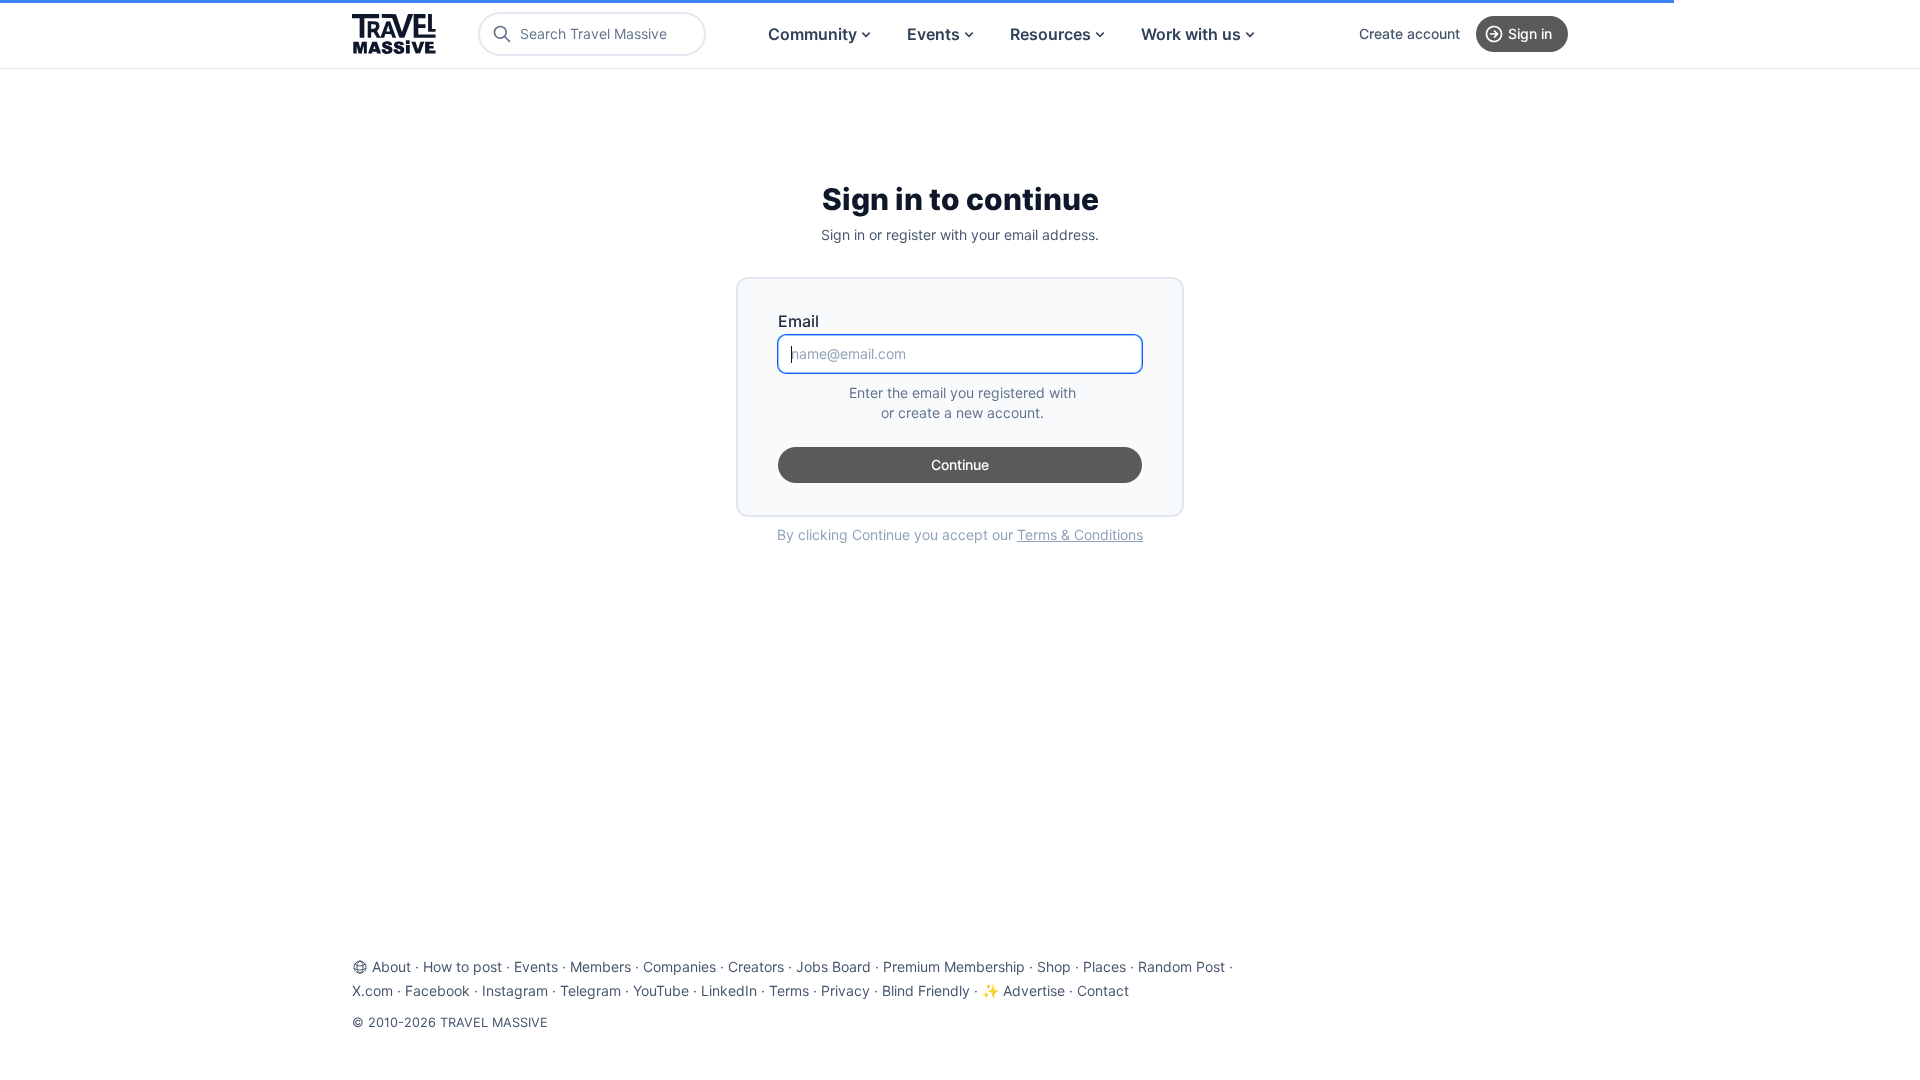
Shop (1054, 966)
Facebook (437, 990)
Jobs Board (833, 966)
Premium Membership (954, 966)
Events (933, 34)
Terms (789, 990)
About (391, 966)
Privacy (845, 990)
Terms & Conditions (1080, 534)
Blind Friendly (926, 990)
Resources (1050, 34)
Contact (1103, 990)
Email (798, 321)
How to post (462, 966)
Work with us (1191, 34)
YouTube (661, 990)
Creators (756, 966)
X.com (372, 990)
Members (600, 966)
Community (812, 34)
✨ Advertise (1023, 990)
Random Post (1181, 966)
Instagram (515, 990)
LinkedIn (729, 990)
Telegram (590, 990)
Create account (1409, 33)
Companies (679, 966)
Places (1104, 966)
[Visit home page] (394, 34)
